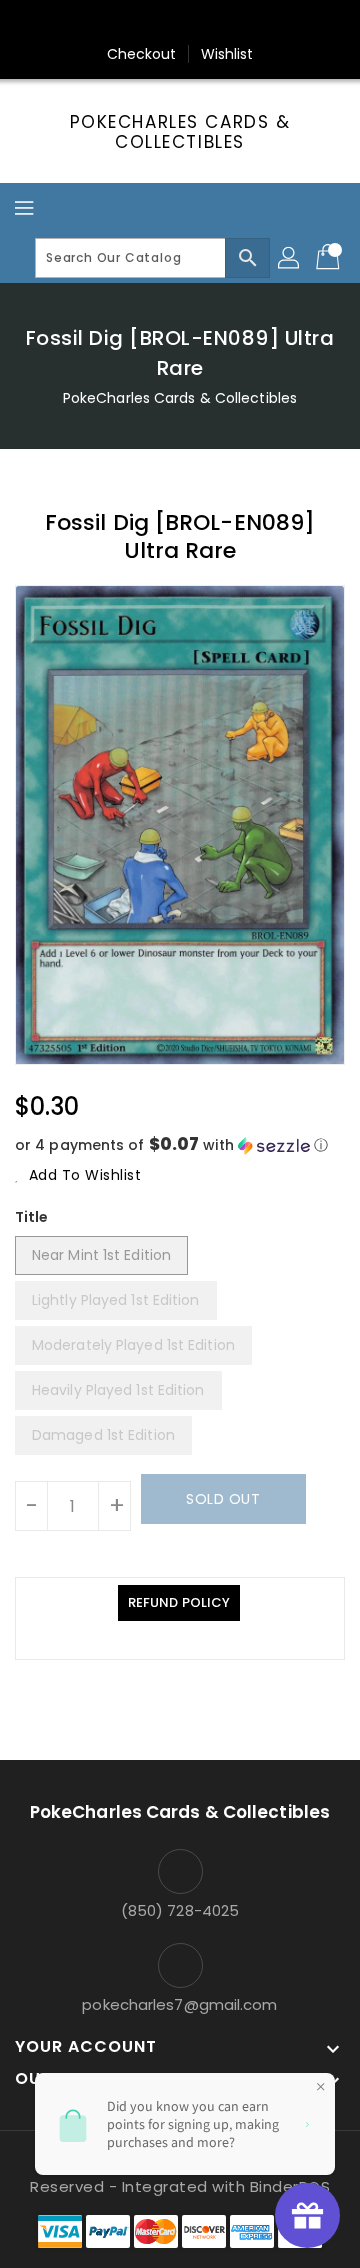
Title (32, 1217)
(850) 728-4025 (180, 1910)
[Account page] (290, 258)
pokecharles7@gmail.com (179, 2004)
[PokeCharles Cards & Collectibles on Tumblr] (237, 23)
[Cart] (330, 258)
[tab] (179, 1603)
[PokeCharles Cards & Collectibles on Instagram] (199, 23)
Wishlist (227, 54)
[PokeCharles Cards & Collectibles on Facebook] (85, 23)
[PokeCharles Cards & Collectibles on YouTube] (275, 23)
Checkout (142, 54)
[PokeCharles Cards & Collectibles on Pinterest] (161, 23)
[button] (180, 1145)
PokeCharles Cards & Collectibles (180, 132)
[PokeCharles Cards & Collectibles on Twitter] (123, 23)
